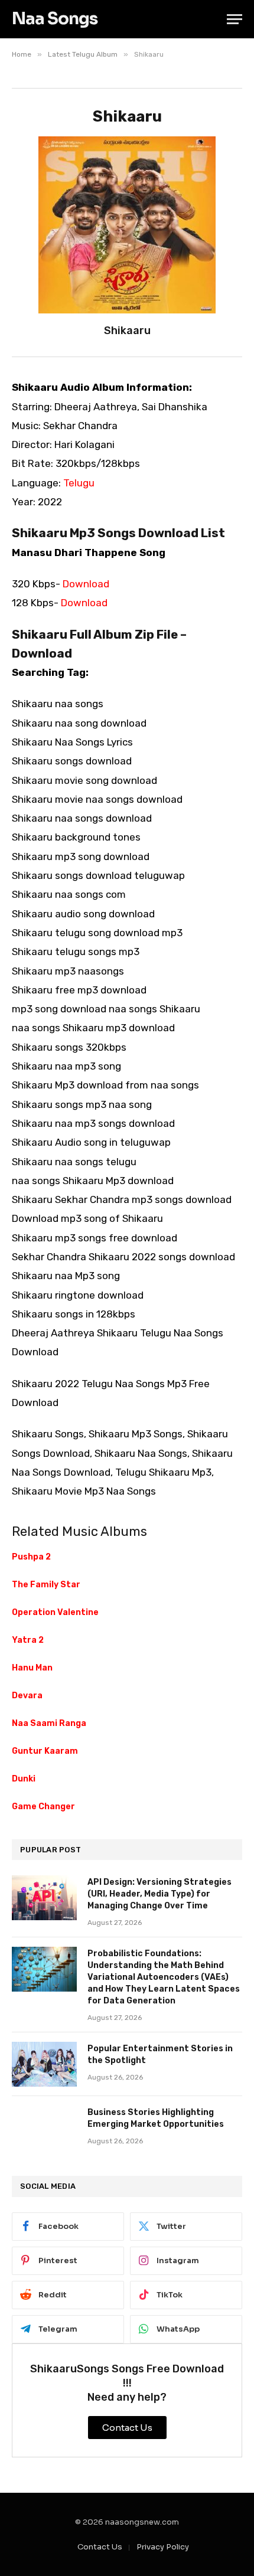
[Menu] (235, 19)
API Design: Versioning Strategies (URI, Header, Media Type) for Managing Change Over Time (159, 1894)
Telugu (79, 483)
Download (86, 584)
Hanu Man (32, 1668)
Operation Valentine (55, 1612)
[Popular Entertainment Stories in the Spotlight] (44, 2064)
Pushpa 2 (31, 1557)
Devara (27, 1696)
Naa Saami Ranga (49, 1723)
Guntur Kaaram (45, 1751)
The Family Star (46, 1585)
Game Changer (43, 1807)
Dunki (24, 1779)
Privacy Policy (163, 2547)
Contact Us (100, 2547)
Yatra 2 (28, 1640)
